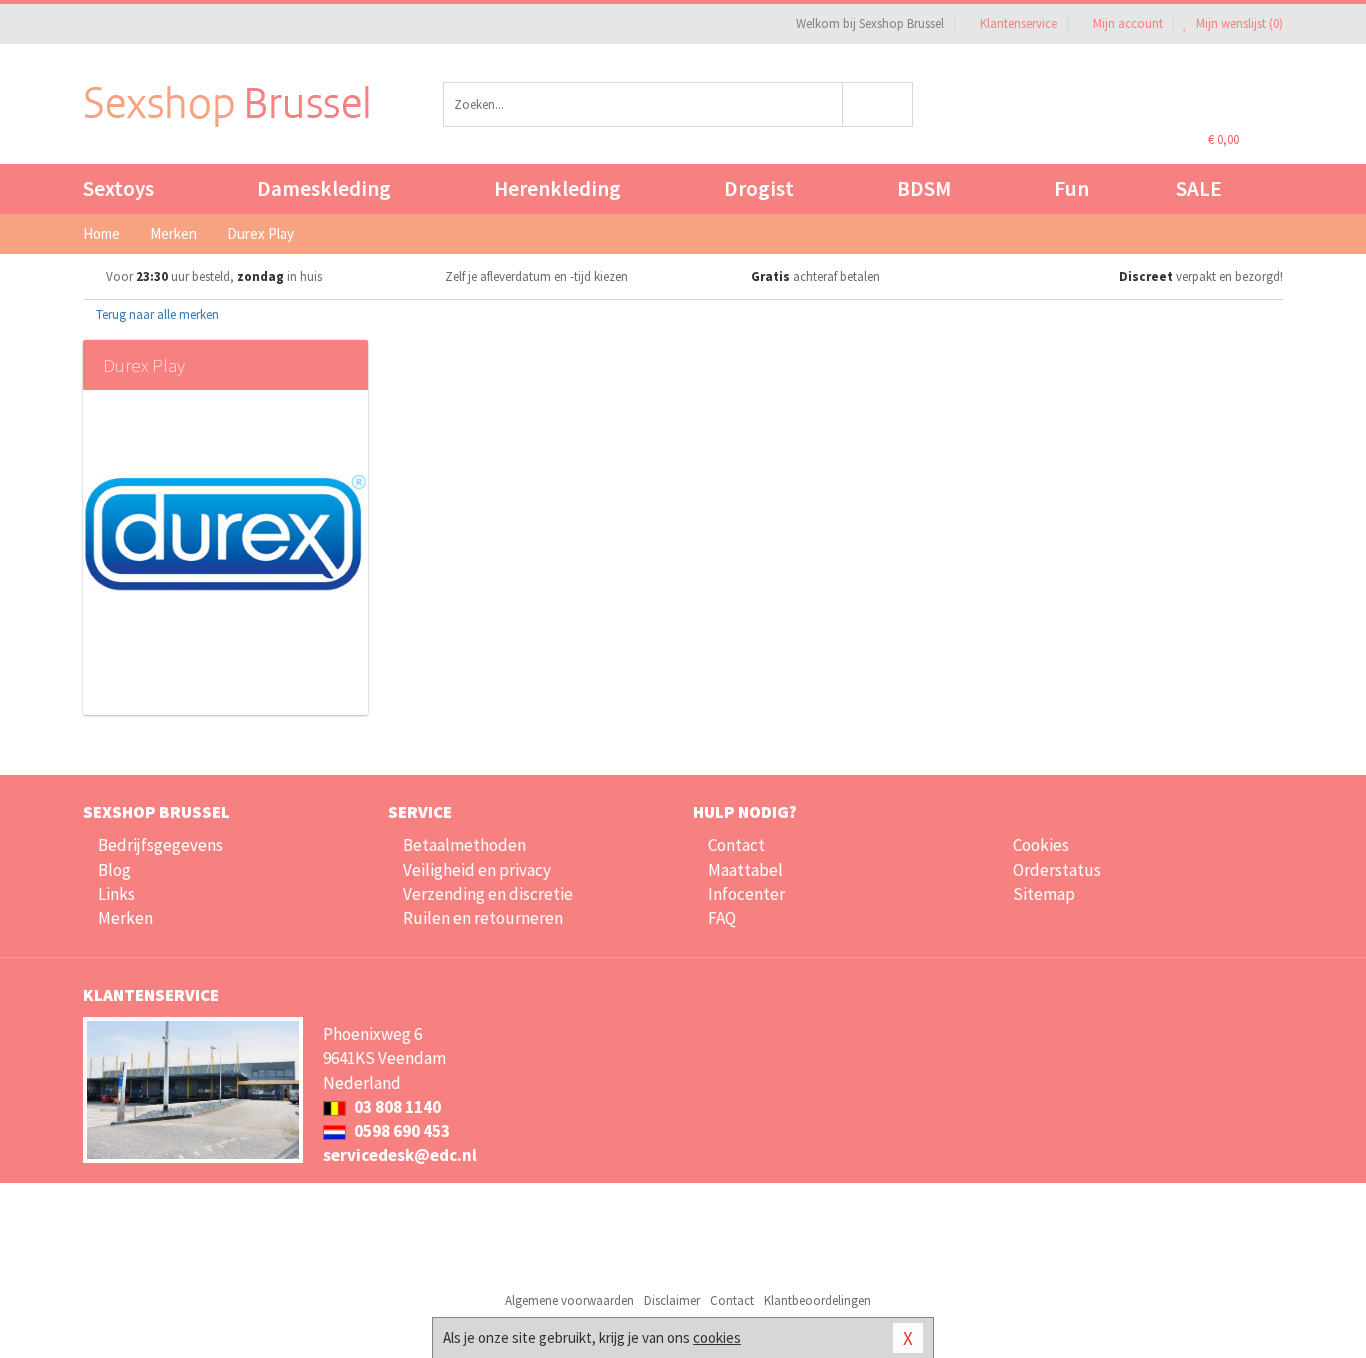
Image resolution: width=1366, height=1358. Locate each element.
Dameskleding (324, 188)
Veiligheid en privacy (477, 870)
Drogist (759, 188)
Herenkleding (557, 188)
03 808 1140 (396, 1107)
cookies (717, 1337)
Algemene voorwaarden (569, 1300)
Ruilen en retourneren (483, 918)
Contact (736, 845)
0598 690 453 (400, 1131)
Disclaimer (672, 1300)
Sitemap (1044, 894)
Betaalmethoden (464, 845)
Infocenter (746, 894)
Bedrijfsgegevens (160, 845)
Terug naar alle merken (156, 314)
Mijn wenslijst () (1238, 23)
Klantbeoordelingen (817, 1300)
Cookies (1041, 845)
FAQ (722, 918)
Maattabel (745, 870)
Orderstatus (1057, 870)
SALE (1199, 188)
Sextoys (118, 188)
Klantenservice (1018, 23)
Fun (1071, 188)
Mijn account (1128, 23)
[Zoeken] (878, 104)
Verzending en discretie (488, 894)
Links (116, 894)
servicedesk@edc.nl (400, 1155)
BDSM (924, 188)
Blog (114, 870)
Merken (125, 918)
